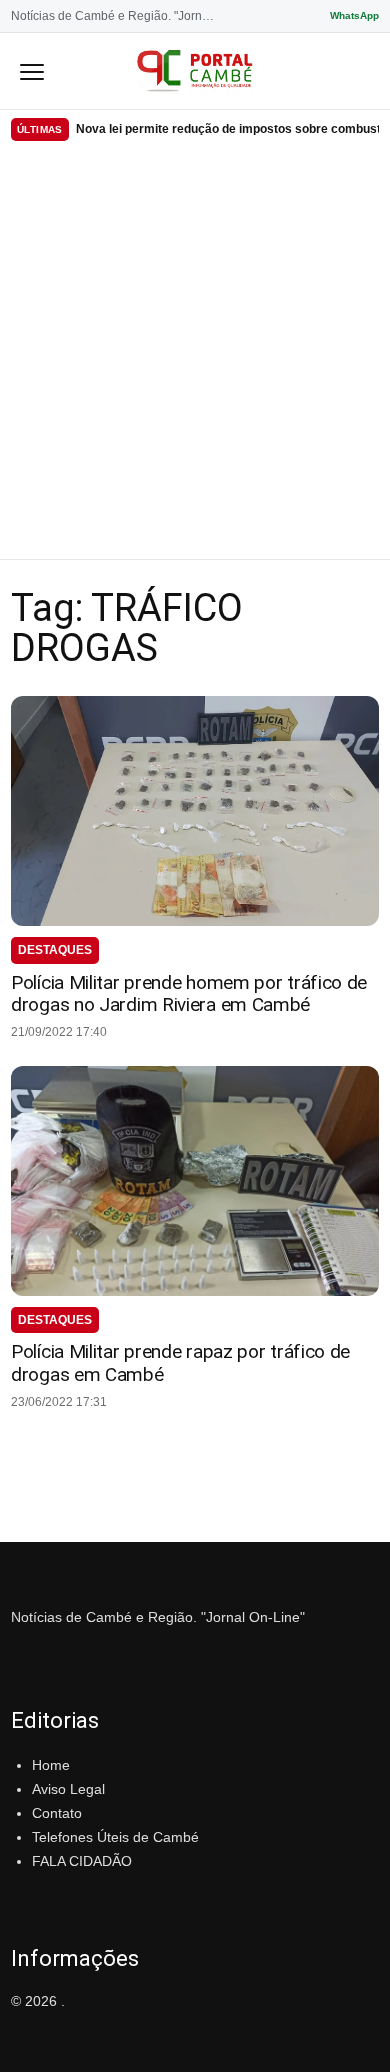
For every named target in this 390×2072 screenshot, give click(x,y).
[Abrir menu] (32, 71)
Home (51, 1765)
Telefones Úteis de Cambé (115, 1837)
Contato (57, 1813)
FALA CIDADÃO (82, 1861)
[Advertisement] (195, 354)
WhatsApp (354, 15)
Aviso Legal (68, 1789)
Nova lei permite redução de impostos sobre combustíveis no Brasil (227, 129)
